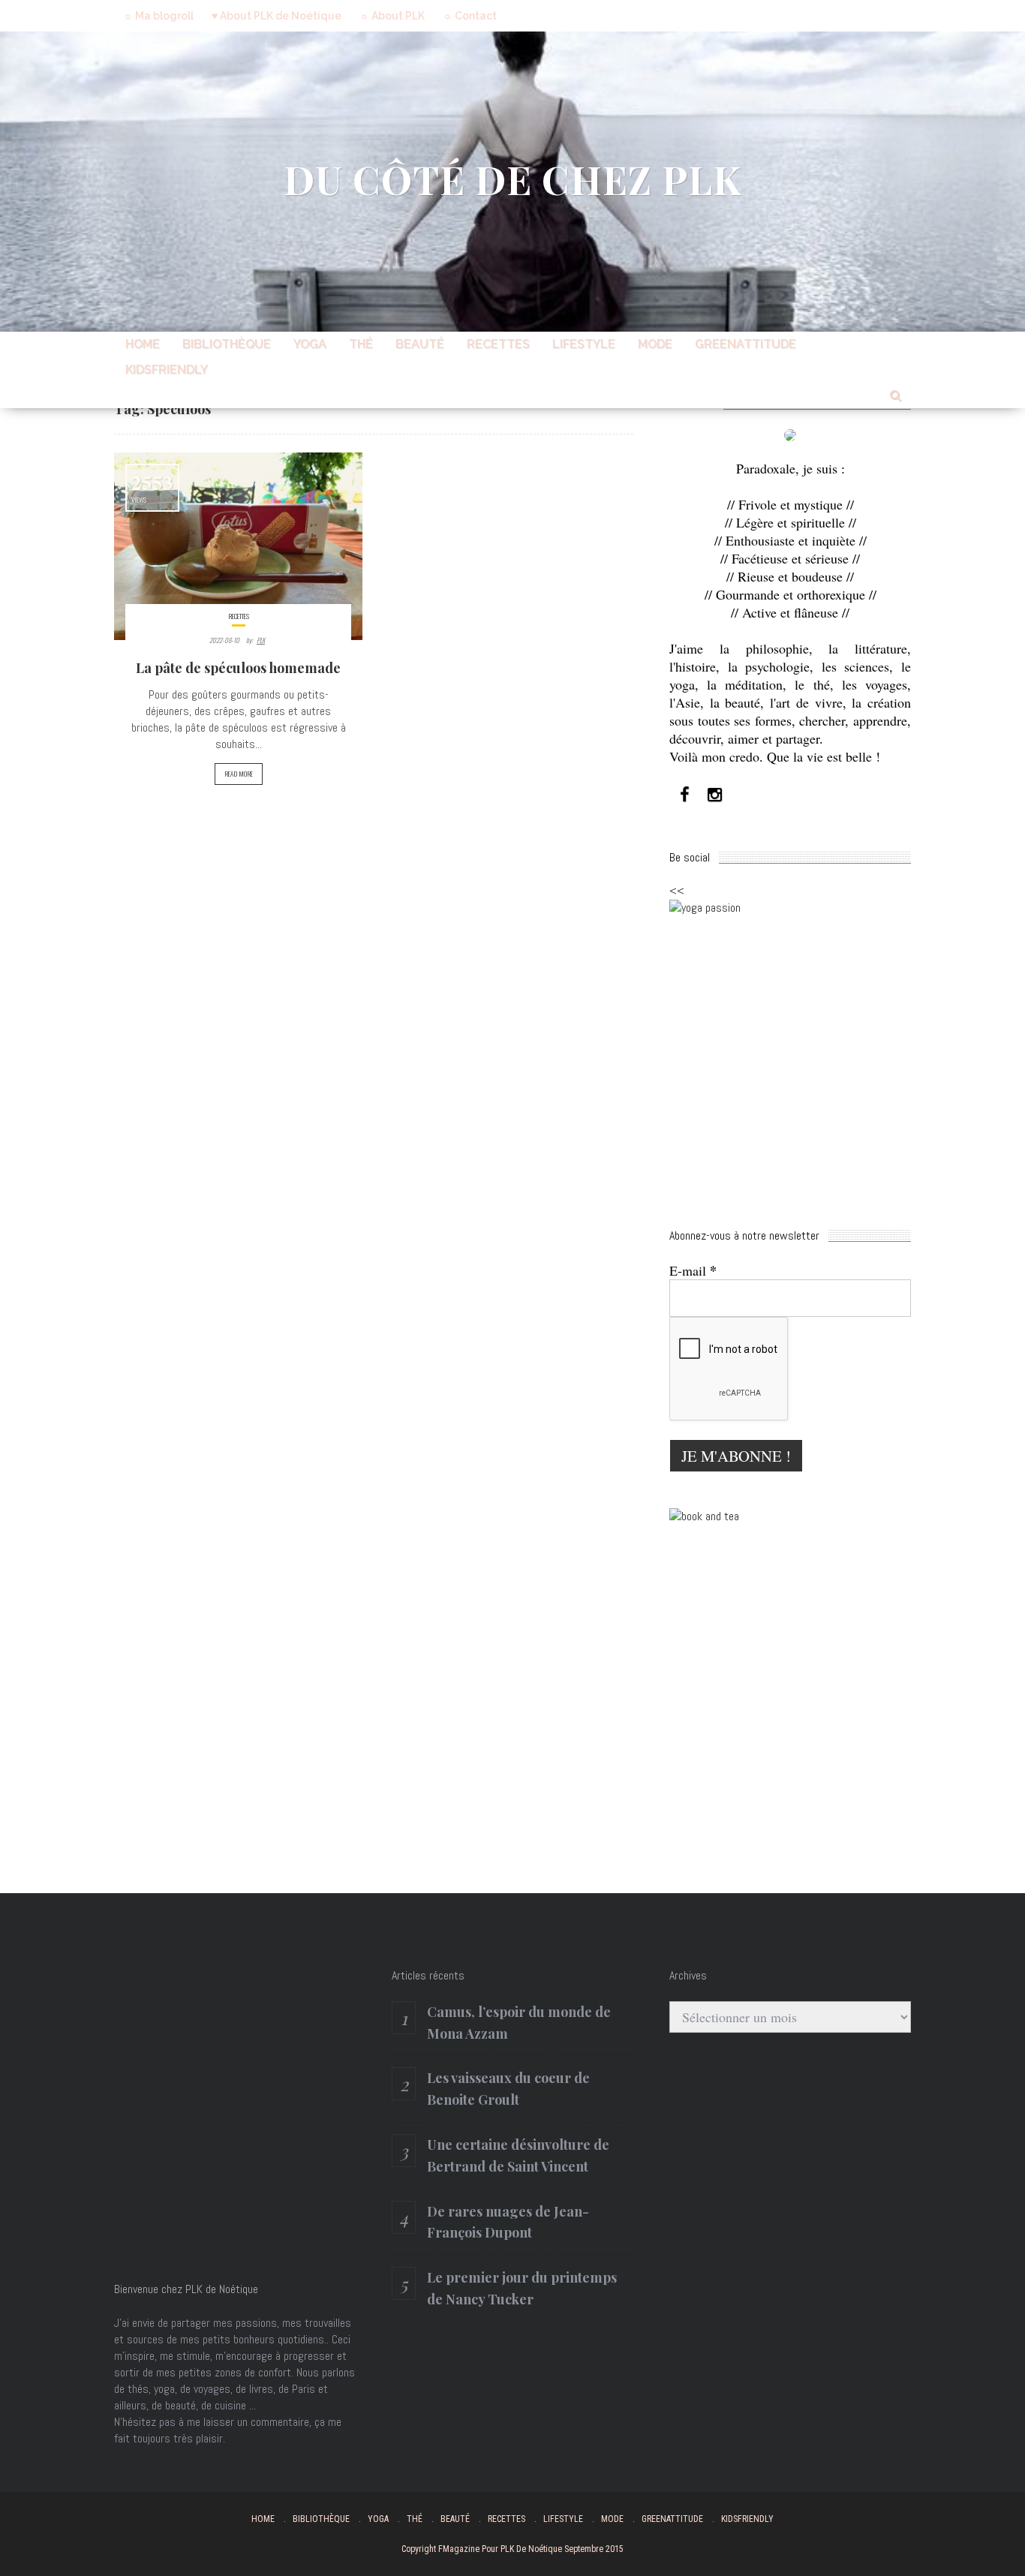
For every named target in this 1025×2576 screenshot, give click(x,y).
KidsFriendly (167, 370)
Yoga (310, 344)
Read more (239, 774)
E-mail (693, 1270)
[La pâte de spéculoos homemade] (238, 546)
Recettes (498, 344)
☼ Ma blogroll (158, 16)
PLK (261, 640)
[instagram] (714, 795)
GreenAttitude (745, 344)
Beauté (420, 344)
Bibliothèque (227, 344)
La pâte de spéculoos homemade (238, 668)
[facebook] (684, 795)
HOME (143, 344)
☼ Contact (470, 16)
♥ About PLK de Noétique (277, 16)
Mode (655, 344)
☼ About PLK (392, 16)
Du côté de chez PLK (513, 179)
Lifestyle (584, 344)
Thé (361, 344)
